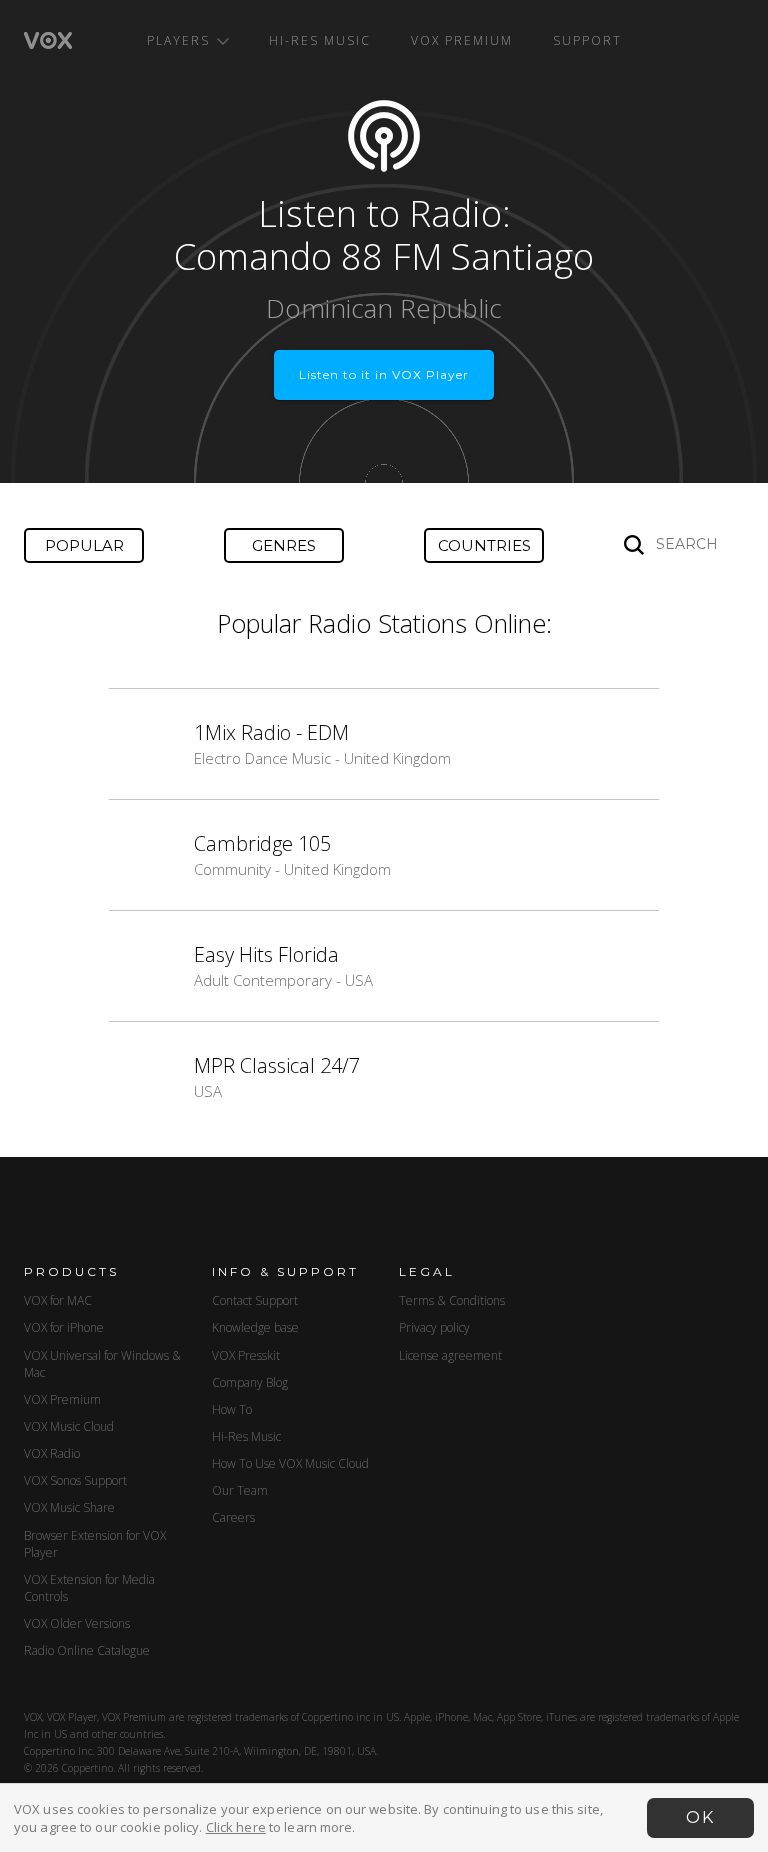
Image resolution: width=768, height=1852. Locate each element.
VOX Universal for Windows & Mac (102, 1364)
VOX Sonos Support (75, 1480)
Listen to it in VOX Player (384, 374)
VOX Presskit (246, 1355)
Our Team (240, 1490)
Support (587, 40)
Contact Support (255, 1300)
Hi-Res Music (320, 40)
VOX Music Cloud (69, 1426)
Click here (236, 1827)
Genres (284, 545)
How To (232, 1409)
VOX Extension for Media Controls (89, 1588)
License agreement (450, 1355)
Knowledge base (255, 1327)
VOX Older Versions (77, 1623)
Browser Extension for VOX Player (95, 1544)
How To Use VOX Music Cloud (290, 1463)
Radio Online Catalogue (87, 1650)
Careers (233, 1517)
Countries (484, 545)
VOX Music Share (69, 1507)
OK (700, 1817)
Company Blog (250, 1382)
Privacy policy (434, 1327)
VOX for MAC (58, 1300)
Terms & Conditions (452, 1300)
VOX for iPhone (64, 1327)
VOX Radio (52, 1453)
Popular (84, 545)
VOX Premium (462, 40)
